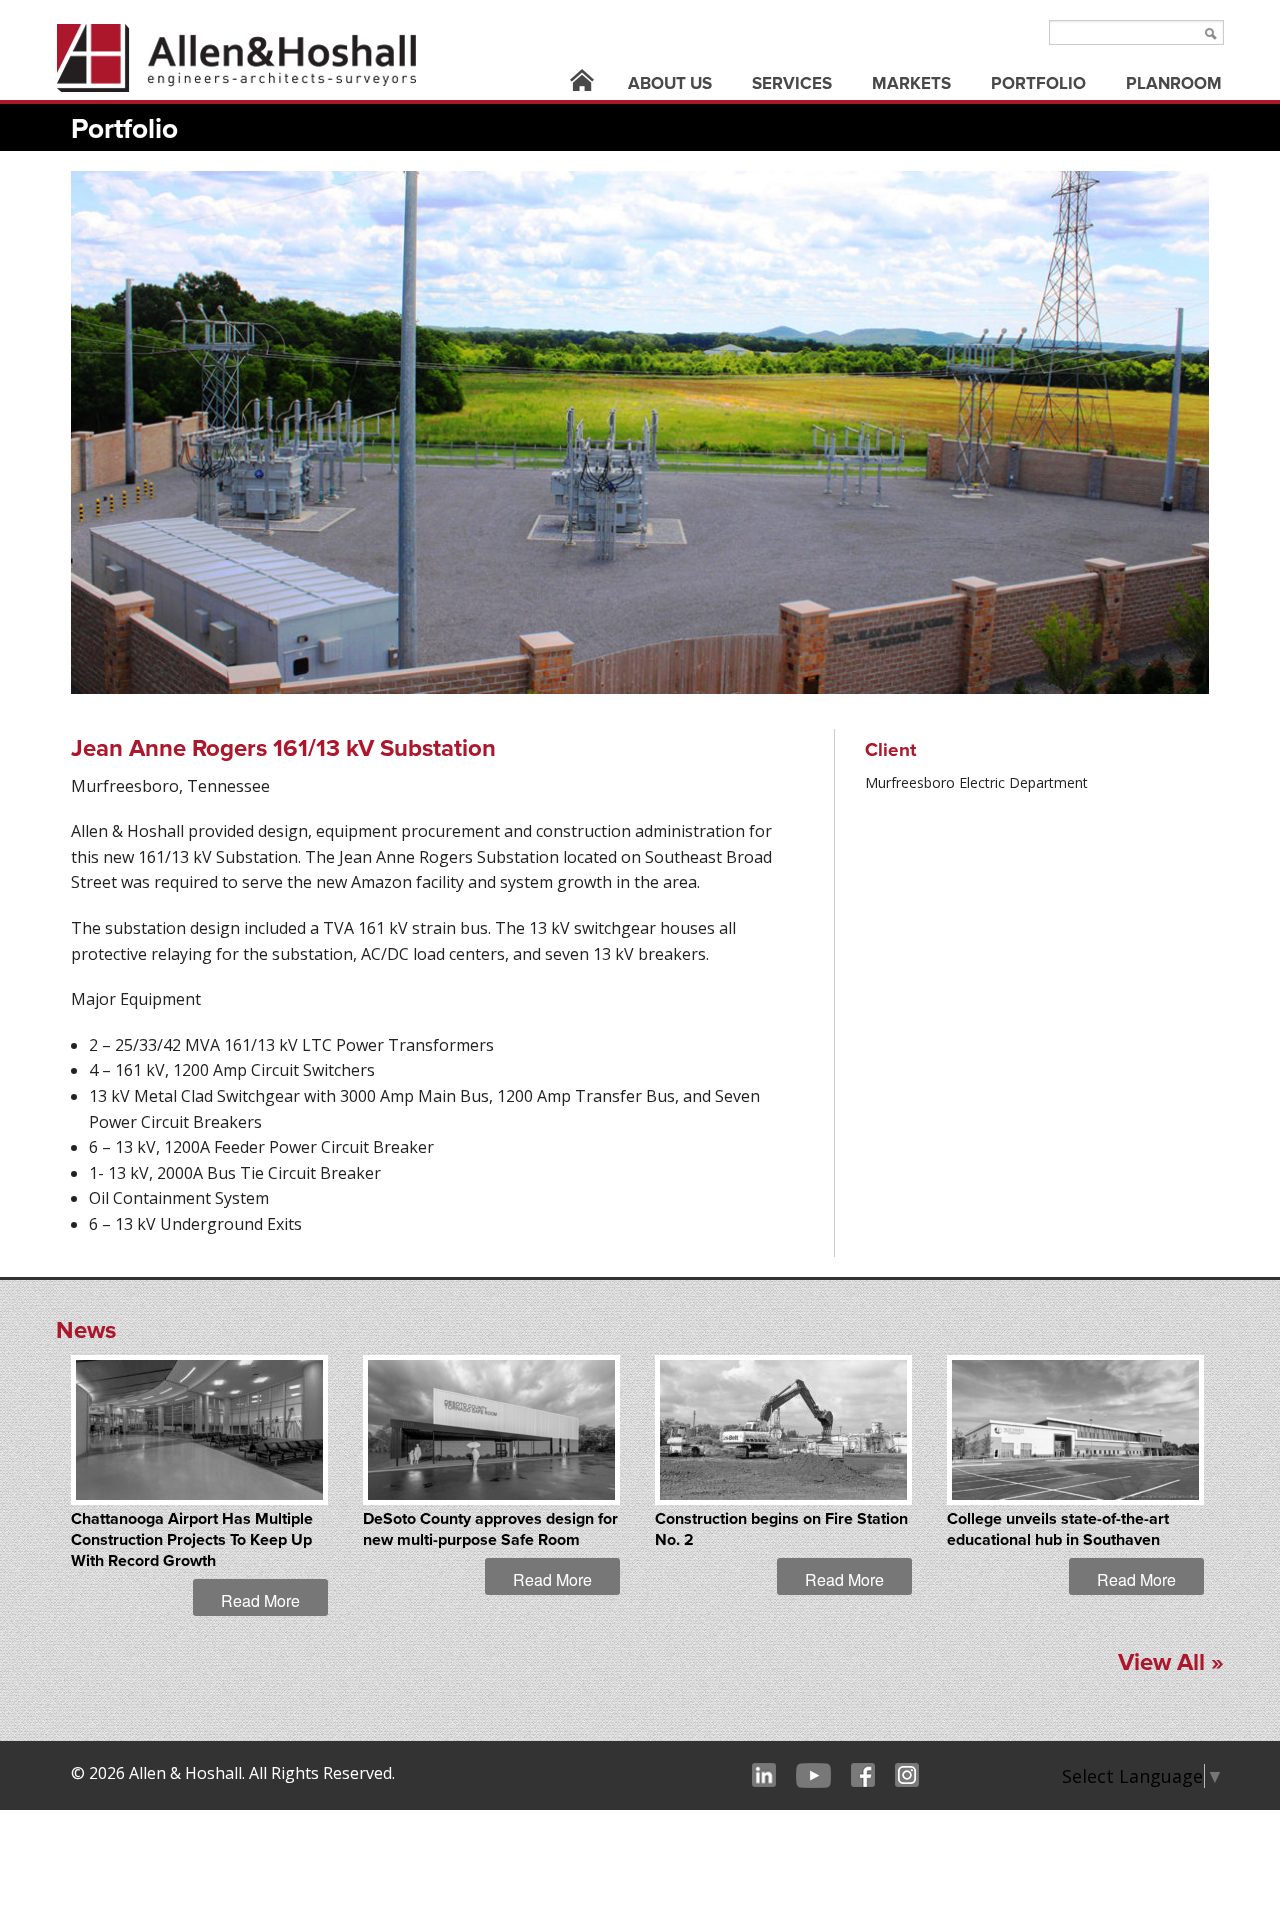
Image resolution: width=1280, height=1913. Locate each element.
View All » (1171, 1662)
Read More (260, 1600)
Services (792, 84)
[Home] (582, 84)
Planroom (1174, 84)
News (86, 1330)
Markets (911, 84)
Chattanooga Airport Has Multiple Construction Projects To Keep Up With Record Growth (192, 1540)
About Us (670, 84)
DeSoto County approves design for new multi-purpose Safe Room (490, 1529)
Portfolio (1038, 84)
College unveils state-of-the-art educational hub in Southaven (1058, 1529)
